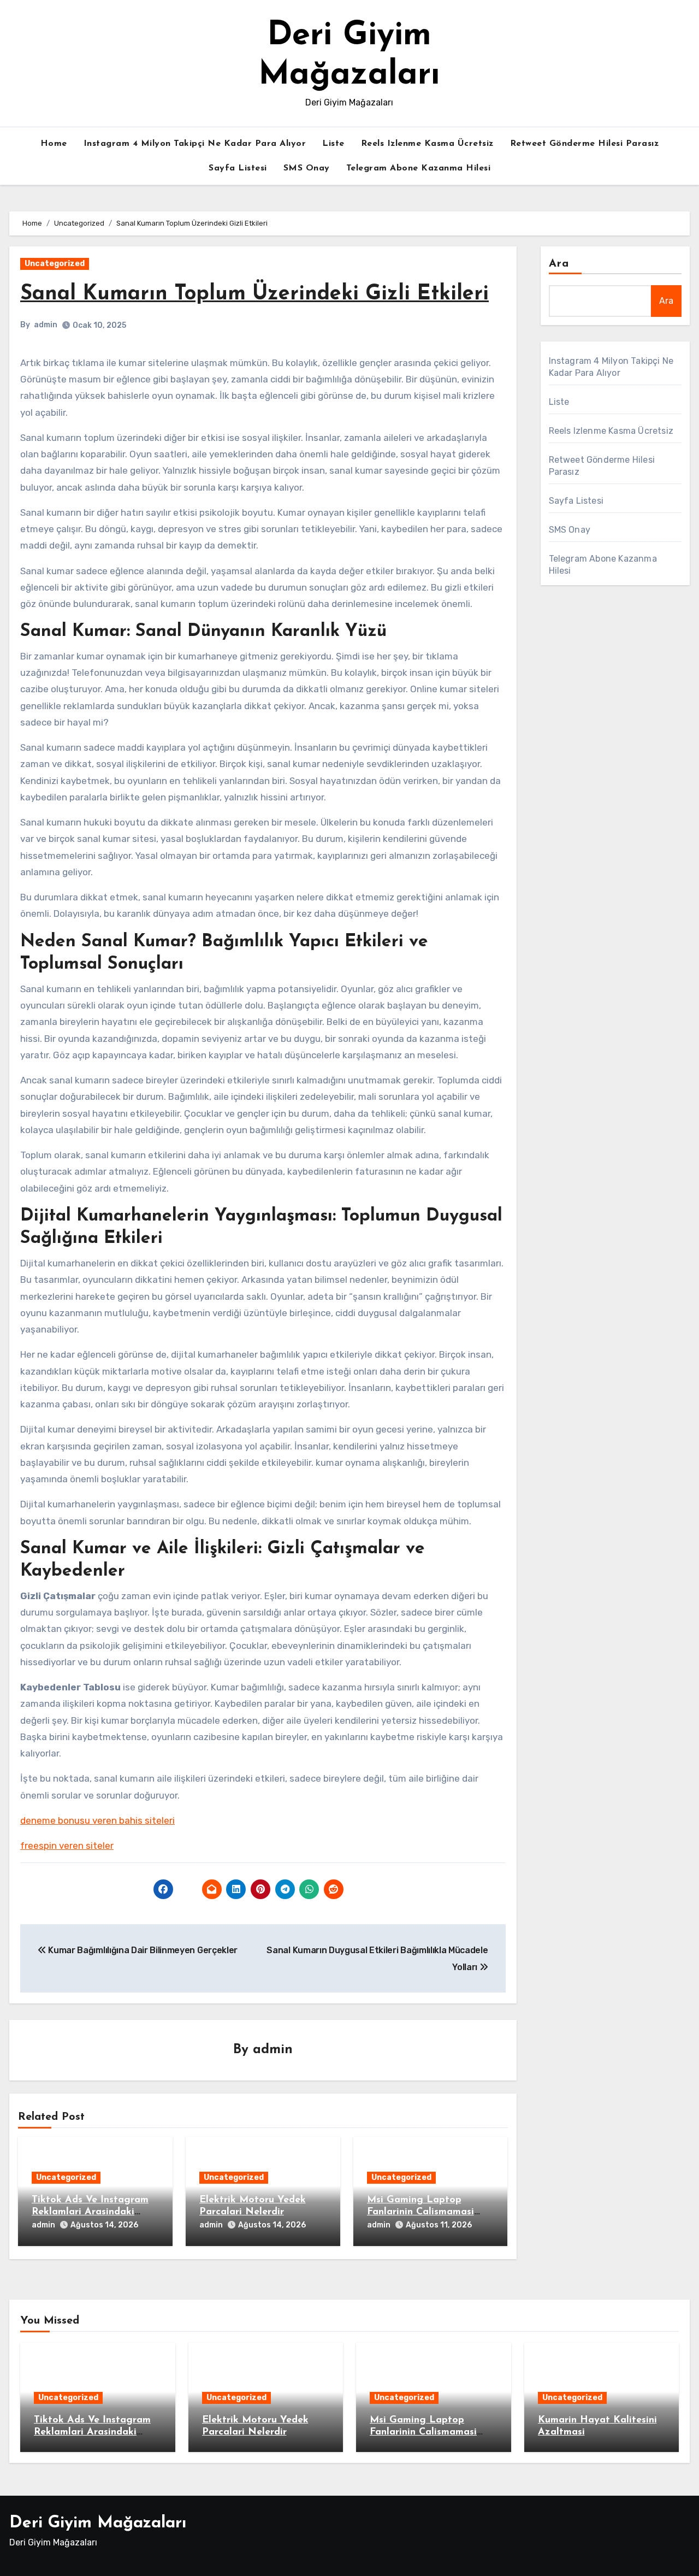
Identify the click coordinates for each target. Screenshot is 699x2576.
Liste (333, 144)
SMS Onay (307, 168)
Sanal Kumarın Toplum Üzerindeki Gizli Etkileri (254, 294)
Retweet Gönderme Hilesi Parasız (585, 144)
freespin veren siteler (67, 1846)
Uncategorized (55, 264)
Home (54, 144)
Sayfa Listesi (238, 168)
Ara (559, 264)
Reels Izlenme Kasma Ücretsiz (427, 144)
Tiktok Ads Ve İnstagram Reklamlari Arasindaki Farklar (90, 2212)
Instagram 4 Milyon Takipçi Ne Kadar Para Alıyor (195, 144)
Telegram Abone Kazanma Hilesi (419, 168)
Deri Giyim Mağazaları (98, 2523)
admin (46, 325)
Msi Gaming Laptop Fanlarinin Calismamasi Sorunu (420, 2212)
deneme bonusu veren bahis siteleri (97, 1820)
